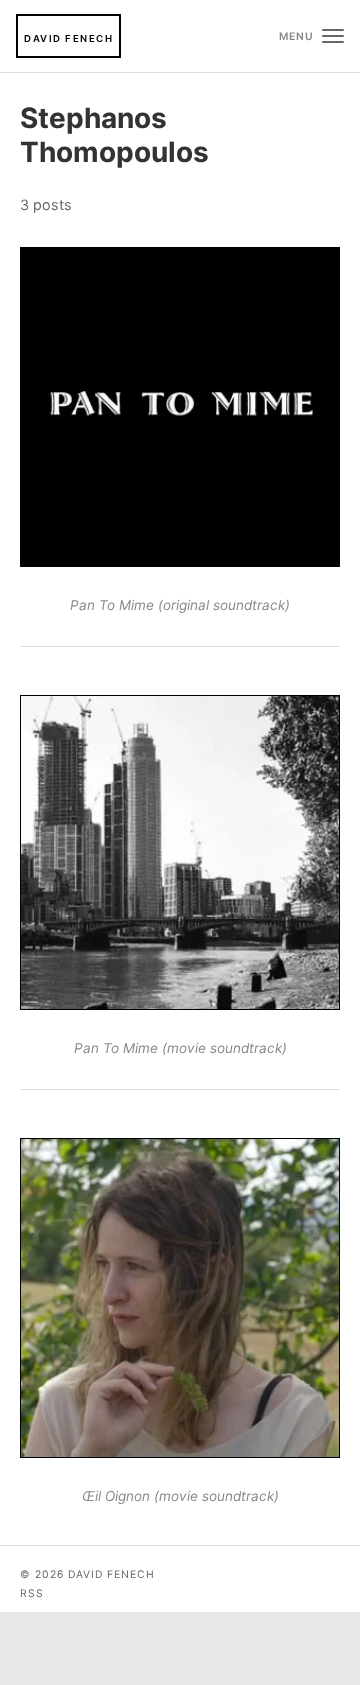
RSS (32, 1593)
